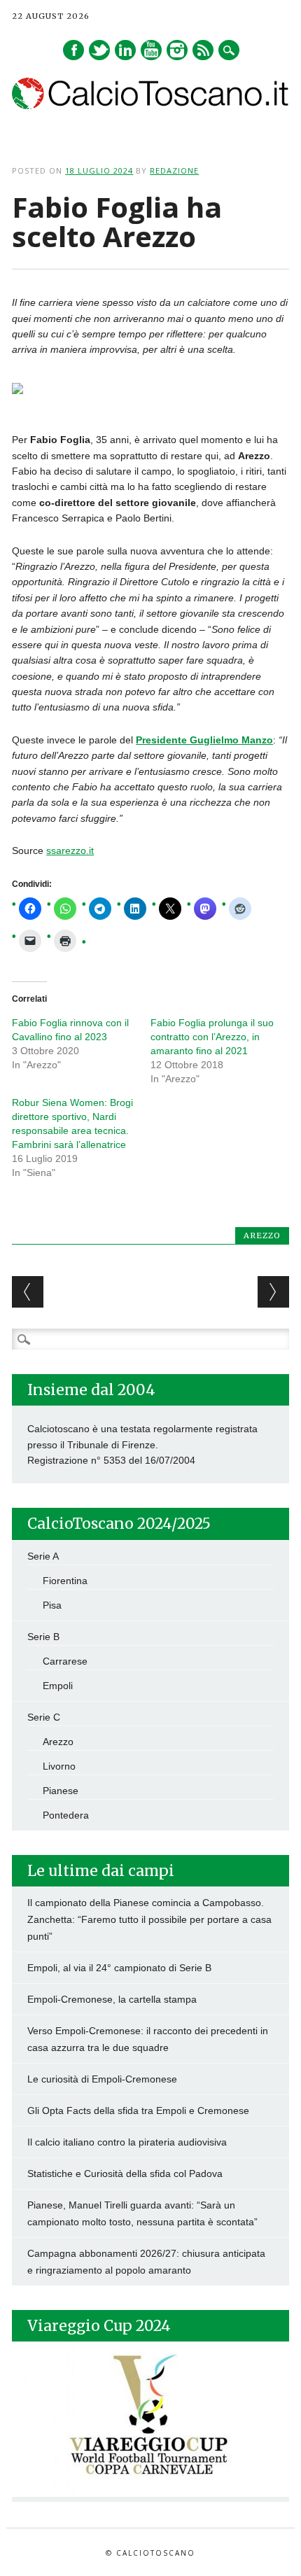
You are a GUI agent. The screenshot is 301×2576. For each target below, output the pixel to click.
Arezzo (262, 1235)
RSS (203, 50)
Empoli (58, 1686)
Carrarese (65, 1661)
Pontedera (66, 1815)
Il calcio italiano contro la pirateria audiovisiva (127, 2142)
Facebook (73, 50)
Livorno (59, 1766)
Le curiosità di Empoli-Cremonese (102, 2079)
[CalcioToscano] (150, 106)
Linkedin (125, 50)
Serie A (43, 1556)
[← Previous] (28, 1292)
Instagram (177, 50)
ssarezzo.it (70, 850)
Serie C (44, 1717)
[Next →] (273, 1292)
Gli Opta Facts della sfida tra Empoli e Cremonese (138, 2110)
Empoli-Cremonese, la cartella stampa (112, 1999)
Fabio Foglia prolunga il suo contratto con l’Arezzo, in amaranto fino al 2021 (212, 1037)
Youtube (151, 50)
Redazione (174, 170)
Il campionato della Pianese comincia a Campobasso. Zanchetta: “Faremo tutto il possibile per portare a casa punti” (149, 1919)
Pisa (52, 1605)
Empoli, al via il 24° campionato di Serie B (119, 1968)
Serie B (43, 1637)
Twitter (99, 50)
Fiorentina (65, 1581)
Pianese (61, 1791)
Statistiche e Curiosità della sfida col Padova (125, 2173)
